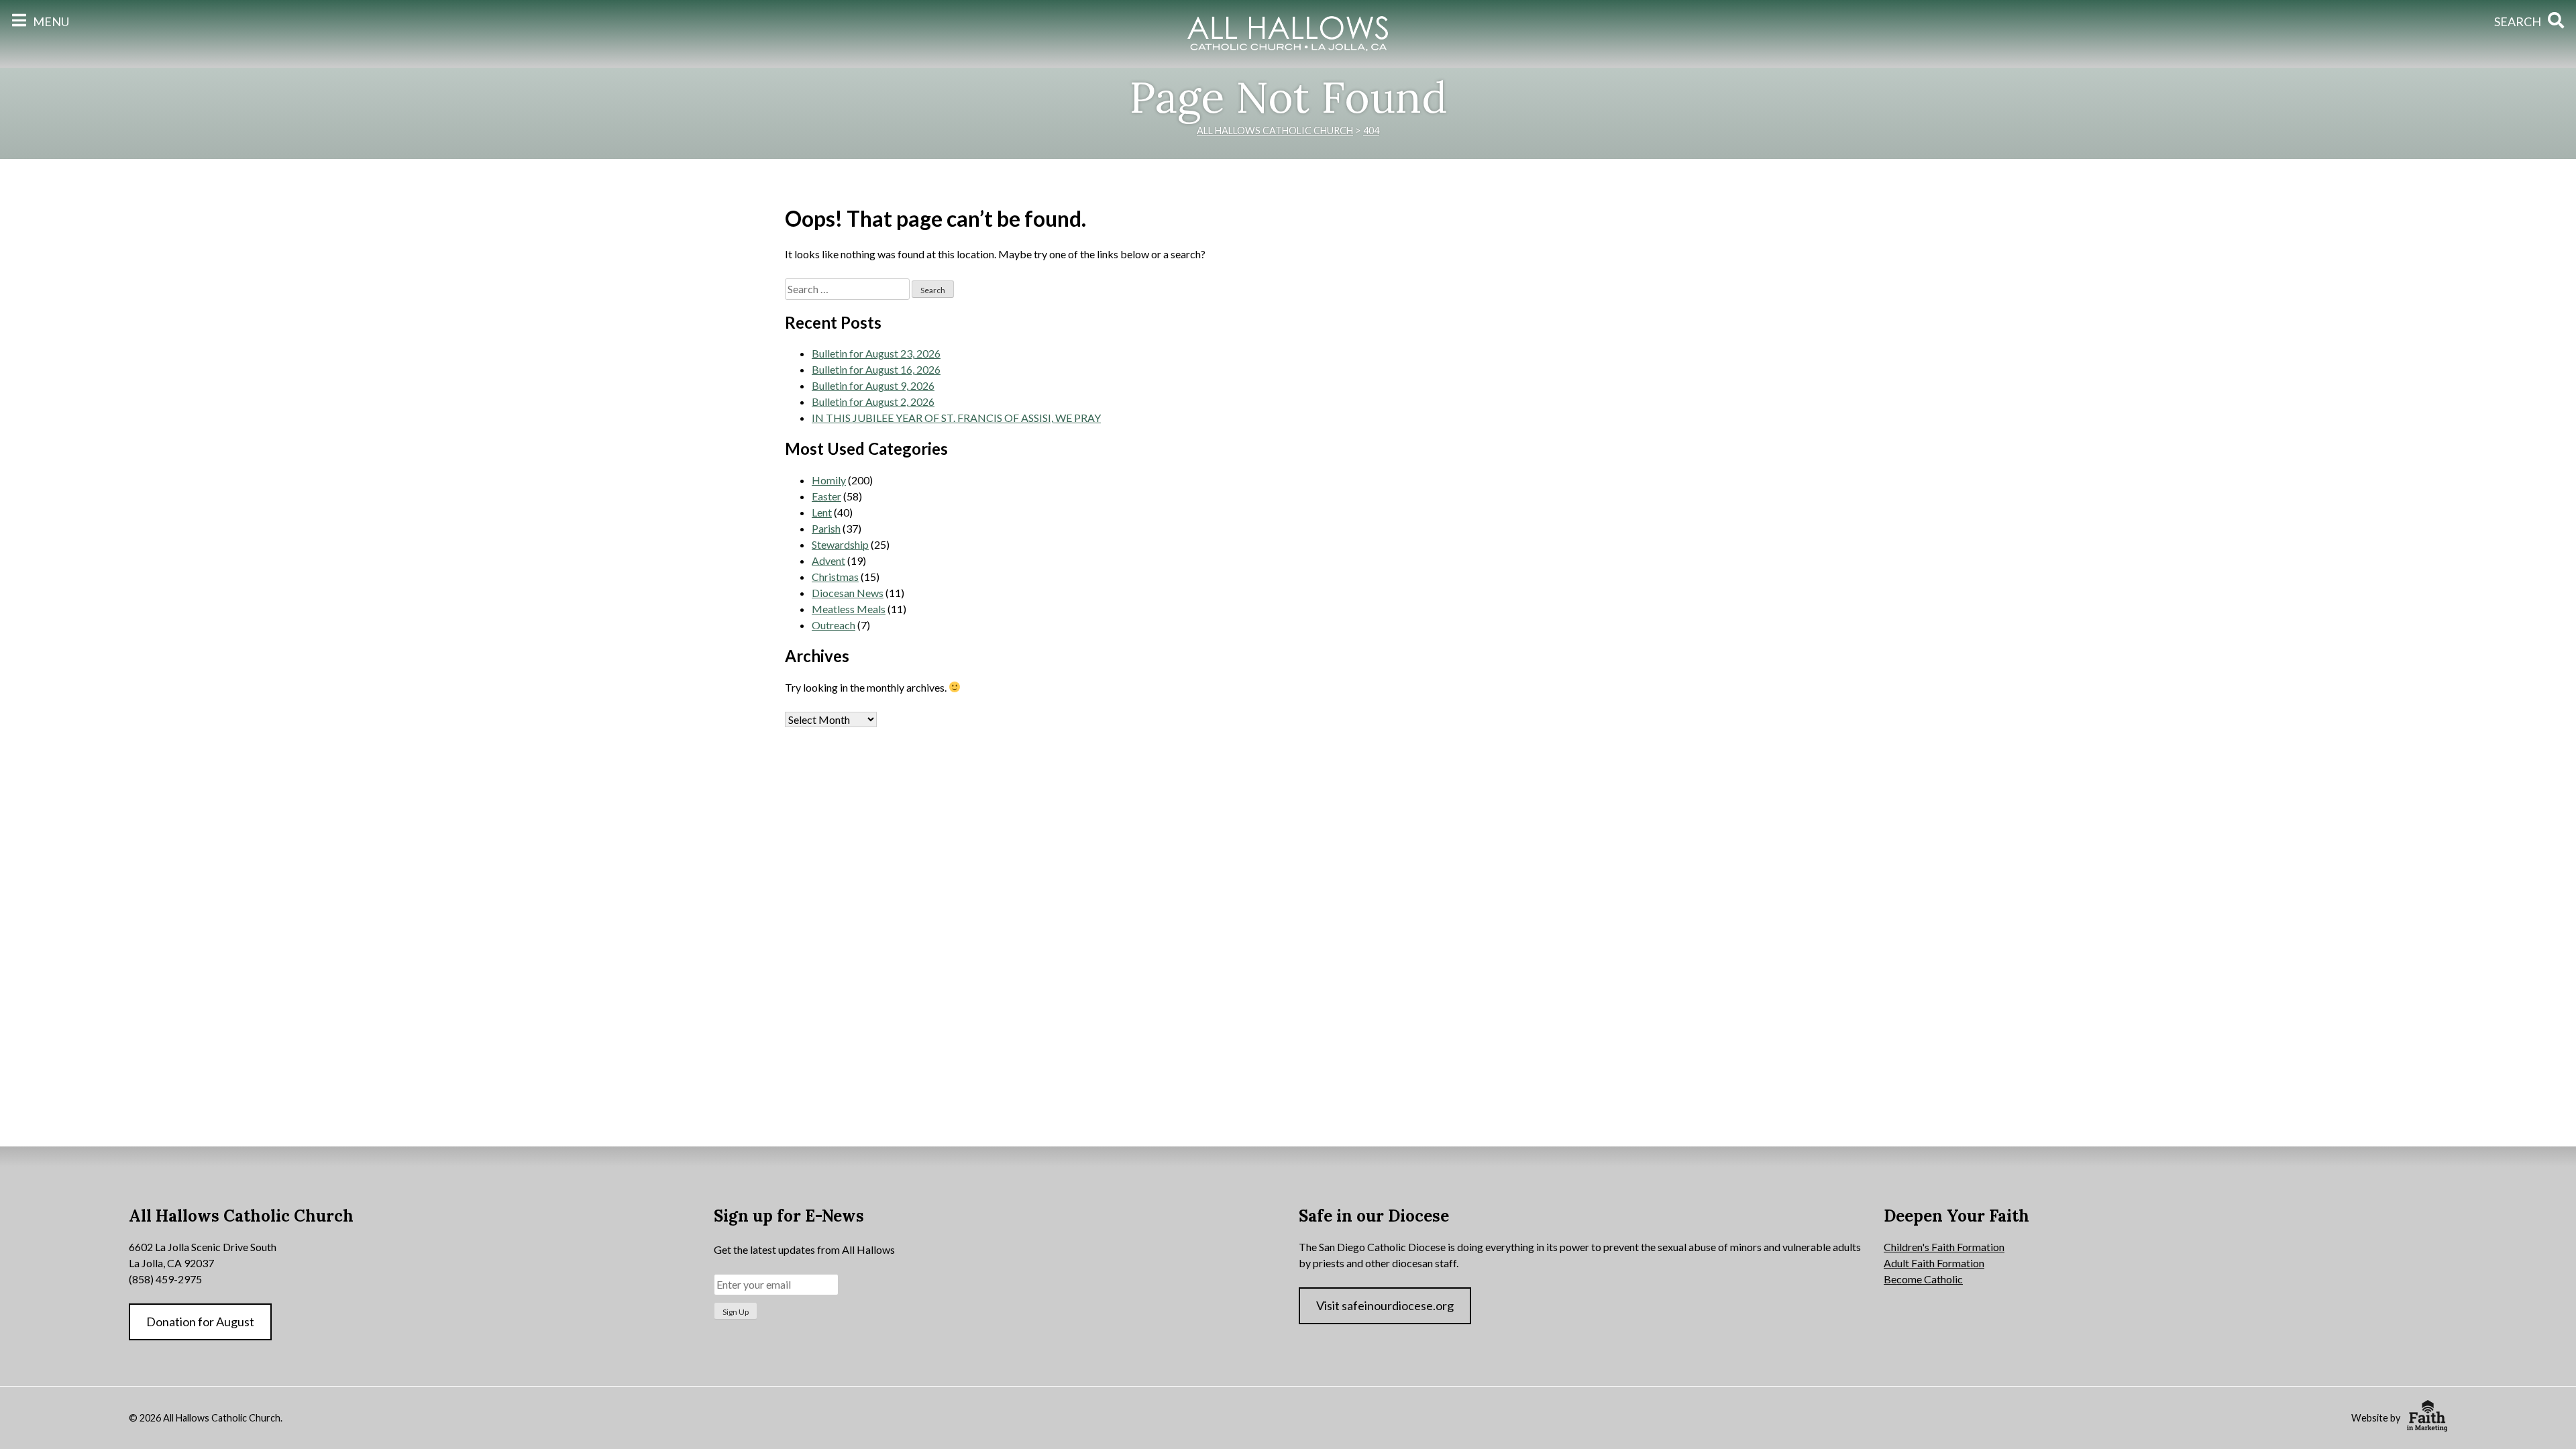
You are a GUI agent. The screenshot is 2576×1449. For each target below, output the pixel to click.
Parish (826, 528)
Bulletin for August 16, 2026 (876, 369)
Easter (826, 496)
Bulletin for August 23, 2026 (876, 353)
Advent (828, 560)
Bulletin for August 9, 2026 (873, 385)
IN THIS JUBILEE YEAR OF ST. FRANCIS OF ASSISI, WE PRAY (956, 418)
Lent (822, 512)
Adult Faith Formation (1934, 1263)
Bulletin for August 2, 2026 (873, 401)
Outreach (834, 625)
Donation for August (200, 1322)
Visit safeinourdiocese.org (1385, 1305)
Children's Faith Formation (1944, 1247)
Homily (829, 480)
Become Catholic (1923, 1279)
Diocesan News (848, 593)
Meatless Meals (849, 609)
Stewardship (840, 544)
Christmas (835, 577)
